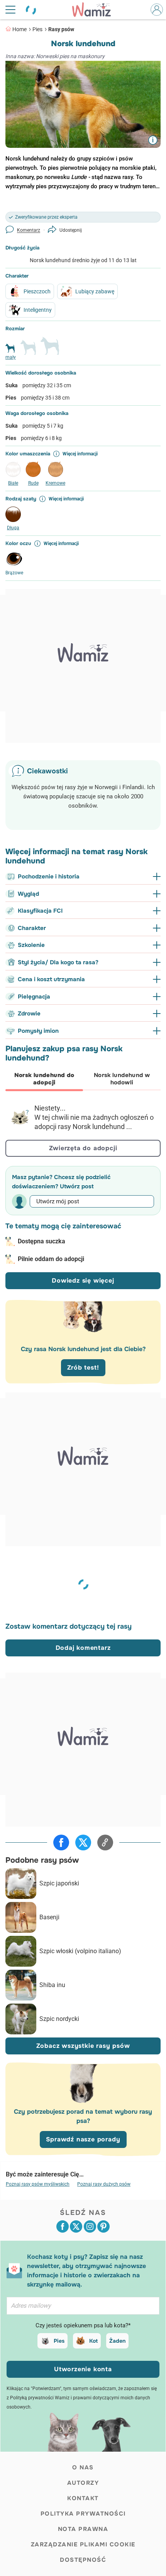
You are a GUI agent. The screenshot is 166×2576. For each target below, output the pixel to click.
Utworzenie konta (83, 2369)
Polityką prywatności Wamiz (40, 2398)
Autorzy (83, 2483)
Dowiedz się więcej (83, 1280)
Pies (37, 29)
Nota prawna (83, 2529)
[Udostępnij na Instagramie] (90, 2226)
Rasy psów (61, 29)
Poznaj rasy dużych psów (104, 2184)
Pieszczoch (37, 291)
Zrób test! (83, 1367)
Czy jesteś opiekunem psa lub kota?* (83, 2325)
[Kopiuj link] (105, 1843)
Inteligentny (38, 310)
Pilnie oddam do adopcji (51, 1259)
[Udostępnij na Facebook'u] (61, 1843)
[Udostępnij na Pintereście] (103, 2226)
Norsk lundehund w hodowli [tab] (122, 1079)
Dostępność (83, 2560)
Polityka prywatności (83, 2514)
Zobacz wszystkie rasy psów (83, 2046)
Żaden (117, 2341)
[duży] (50, 349)
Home (19, 29)
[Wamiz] (95, 10)
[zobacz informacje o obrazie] (153, 140)
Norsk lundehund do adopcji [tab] (44, 1079)
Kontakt (83, 2498)
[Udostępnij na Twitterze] (83, 1843)
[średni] (28, 351)
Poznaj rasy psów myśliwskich (38, 2184)
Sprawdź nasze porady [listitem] (83, 2139)
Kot (93, 2341)
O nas (83, 2467)
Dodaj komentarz (83, 1648)
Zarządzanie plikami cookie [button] (83, 2544)
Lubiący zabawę (95, 291)
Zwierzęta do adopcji (83, 1148)
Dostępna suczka (41, 1241)
